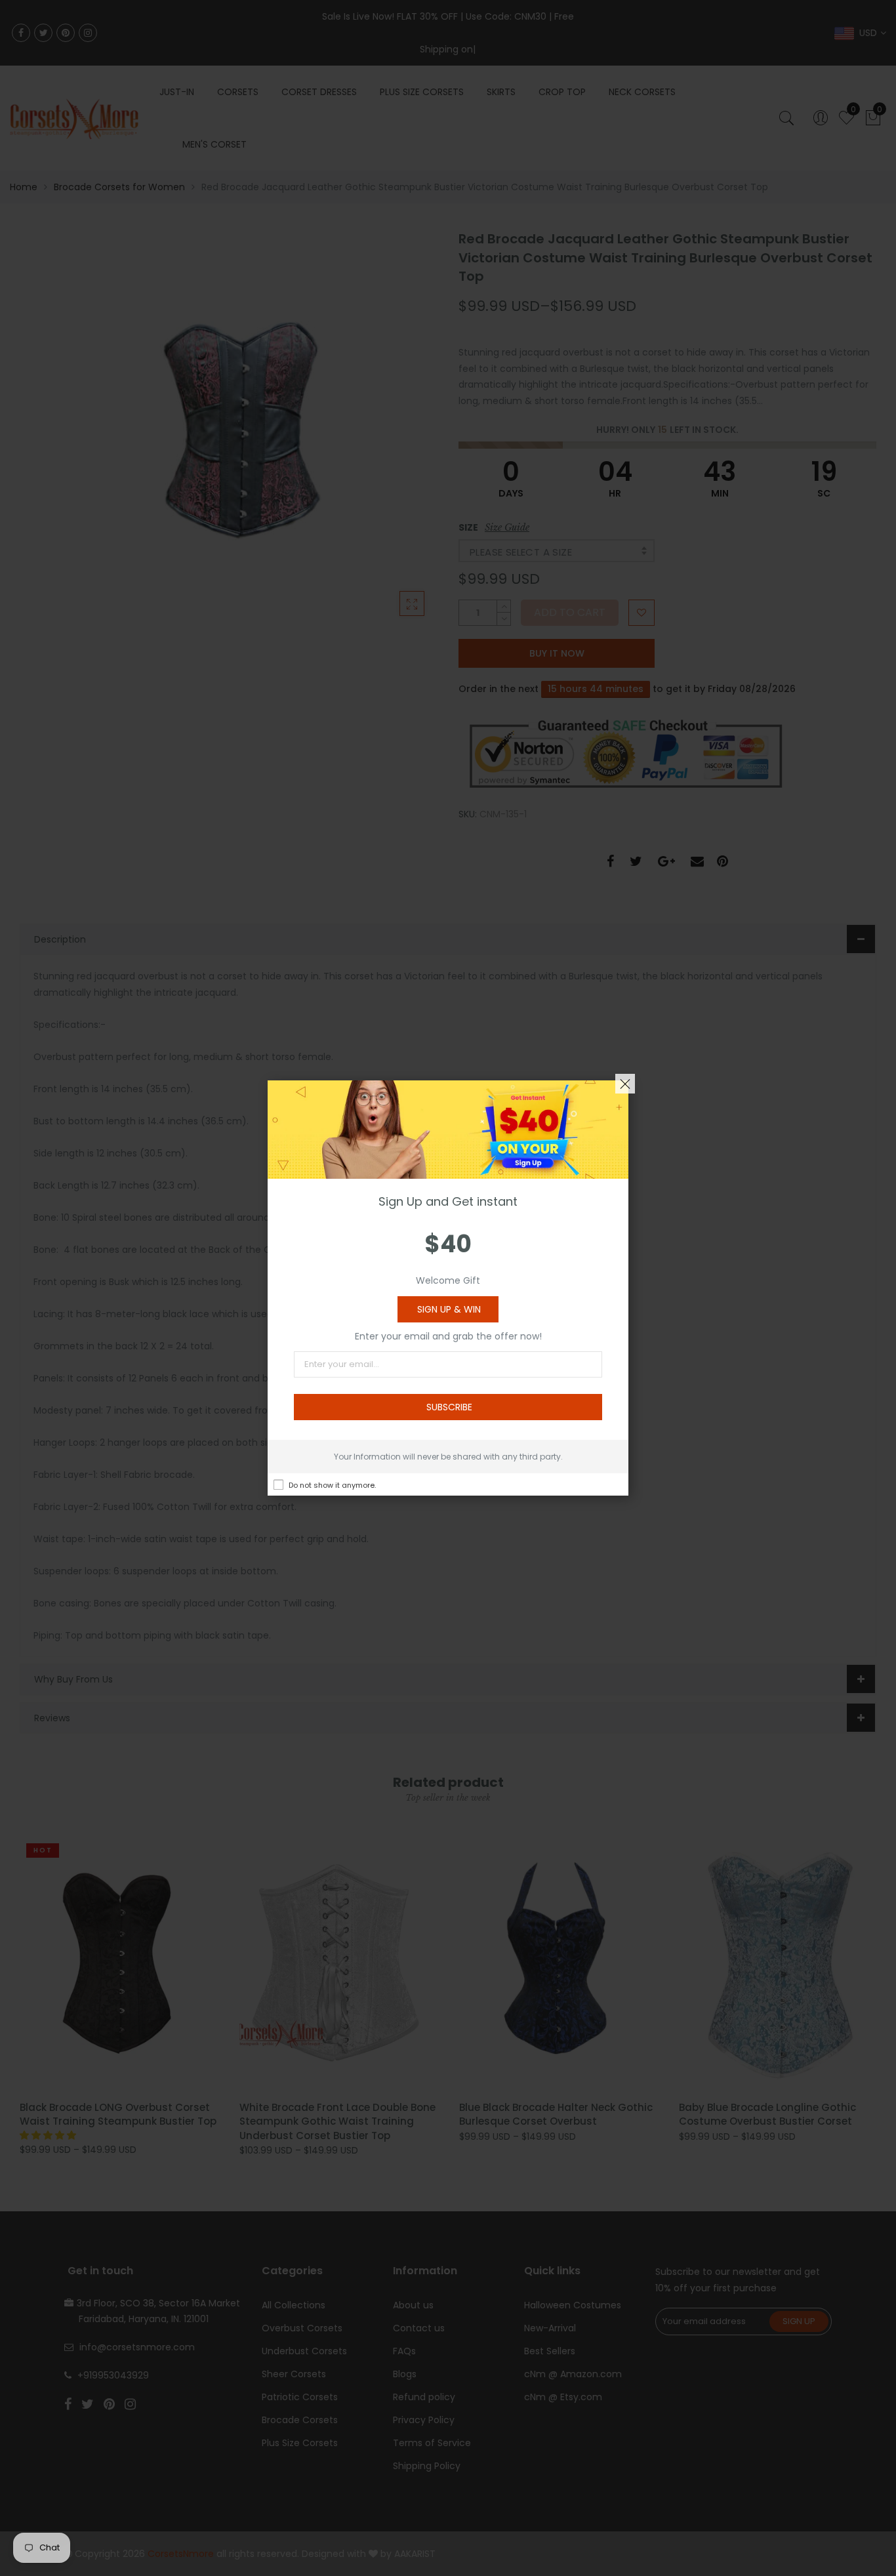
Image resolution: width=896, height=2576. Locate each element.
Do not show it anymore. (332, 1485)
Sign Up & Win (449, 1309)
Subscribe (449, 1407)
